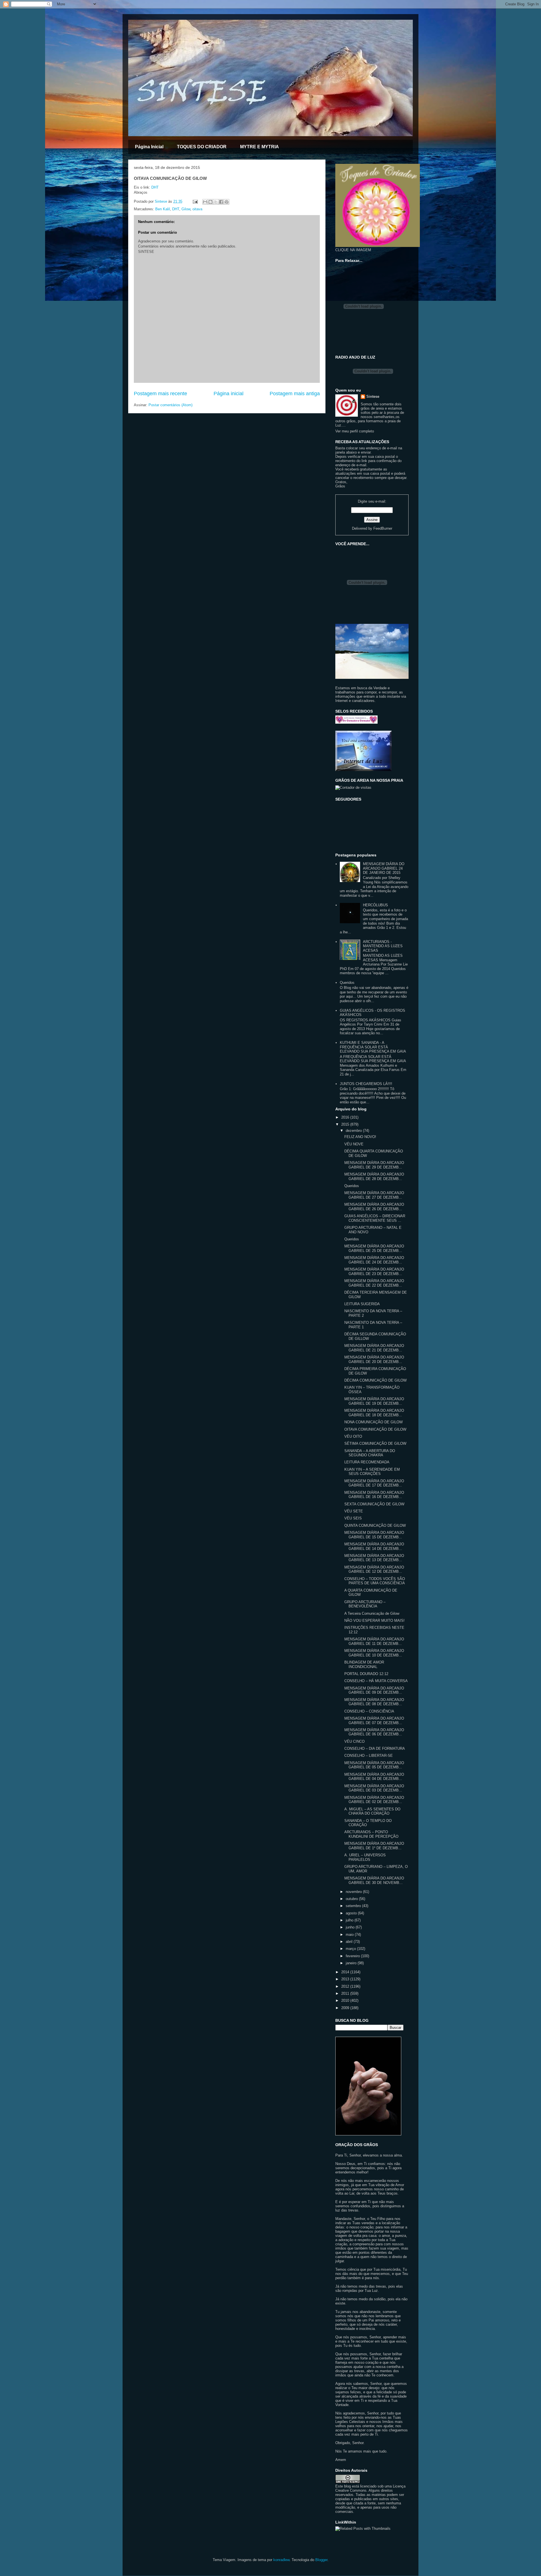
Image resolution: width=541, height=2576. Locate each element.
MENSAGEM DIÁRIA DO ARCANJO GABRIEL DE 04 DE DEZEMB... (374, 1777)
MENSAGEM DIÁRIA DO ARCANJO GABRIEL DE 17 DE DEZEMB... (374, 1483)
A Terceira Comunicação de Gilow (372, 1613)
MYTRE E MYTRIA (260, 147)
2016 (346, 1117)
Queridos (347, 983)
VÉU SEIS (353, 1518)
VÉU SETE (354, 1511)
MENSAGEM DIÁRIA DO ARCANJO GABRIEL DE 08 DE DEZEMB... (374, 1702)
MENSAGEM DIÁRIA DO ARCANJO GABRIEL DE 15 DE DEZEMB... (374, 1535)
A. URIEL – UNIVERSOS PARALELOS (365, 1857)
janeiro (352, 1963)
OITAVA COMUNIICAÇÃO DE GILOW (375, 1429)
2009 (346, 2008)
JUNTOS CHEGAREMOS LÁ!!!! (366, 1084)
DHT (155, 187)
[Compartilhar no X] (216, 202)
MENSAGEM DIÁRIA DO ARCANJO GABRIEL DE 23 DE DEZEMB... (374, 1272)
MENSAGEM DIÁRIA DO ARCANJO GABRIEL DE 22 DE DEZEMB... (374, 1283)
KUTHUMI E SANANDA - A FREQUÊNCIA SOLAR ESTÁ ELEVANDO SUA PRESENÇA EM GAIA (373, 1047)
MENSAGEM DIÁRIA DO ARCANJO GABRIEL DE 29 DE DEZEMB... (374, 1165)
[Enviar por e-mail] (205, 202)
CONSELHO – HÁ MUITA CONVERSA (376, 1681)
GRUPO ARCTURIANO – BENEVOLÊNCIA (365, 1604)
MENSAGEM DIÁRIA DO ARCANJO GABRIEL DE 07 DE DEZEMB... (374, 1721)
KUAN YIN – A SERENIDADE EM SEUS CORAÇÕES (372, 1472)
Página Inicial (149, 147)
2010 (346, 2001)
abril (350, 1942)
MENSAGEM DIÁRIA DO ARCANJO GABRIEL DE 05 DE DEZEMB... (374, 1765)
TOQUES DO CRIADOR (202, 147)
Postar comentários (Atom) (170, 405)
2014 (346, 1972)
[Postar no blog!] (210, 202)
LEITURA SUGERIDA (362, 1304)
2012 (346, 1986)
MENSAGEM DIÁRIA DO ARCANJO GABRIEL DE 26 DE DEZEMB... (374, 1207)
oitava (197, 209)
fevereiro (353, 1956)
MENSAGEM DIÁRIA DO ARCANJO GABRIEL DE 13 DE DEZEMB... (374, 1558)
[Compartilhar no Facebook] (221, 202)
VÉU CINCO (354, 1741)
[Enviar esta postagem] (195, 201)
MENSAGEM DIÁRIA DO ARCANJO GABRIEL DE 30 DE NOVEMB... (374, 1880)
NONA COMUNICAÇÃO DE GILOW (373, 1422)
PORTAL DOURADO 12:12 (366, 1674)
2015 (346, 1124)
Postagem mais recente (160, 394)
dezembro (354, 1131)
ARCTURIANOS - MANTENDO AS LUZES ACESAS (383, 946)
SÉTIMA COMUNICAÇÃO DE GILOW (375, 1443)
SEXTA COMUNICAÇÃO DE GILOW (374, 1504)
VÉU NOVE (354, 1144)
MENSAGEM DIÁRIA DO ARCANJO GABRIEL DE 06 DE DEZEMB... (374, 1732)
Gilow (186, 209)
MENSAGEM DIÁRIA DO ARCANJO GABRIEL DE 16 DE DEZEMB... (374, 1495)
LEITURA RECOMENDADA (367, 1462)
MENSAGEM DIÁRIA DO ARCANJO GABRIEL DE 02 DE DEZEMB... (374, 1800)
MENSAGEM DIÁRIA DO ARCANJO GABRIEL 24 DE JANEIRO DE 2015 (384, 868)
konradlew (281, 2560)
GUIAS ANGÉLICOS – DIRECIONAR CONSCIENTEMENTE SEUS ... (375, 1218)
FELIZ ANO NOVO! (360, 1137)
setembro (354, 1906)
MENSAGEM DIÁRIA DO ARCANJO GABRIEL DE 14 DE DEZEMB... (374, 1546)
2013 (346, 1979)
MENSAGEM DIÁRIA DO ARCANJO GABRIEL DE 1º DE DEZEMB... (374, 1846)
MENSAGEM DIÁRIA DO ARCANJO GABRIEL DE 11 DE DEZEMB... (374, 1641)
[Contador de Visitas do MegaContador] (353, 787)
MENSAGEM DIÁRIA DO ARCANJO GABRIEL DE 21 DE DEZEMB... (374, 1348)
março (351, 1949)
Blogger (321, 2560)
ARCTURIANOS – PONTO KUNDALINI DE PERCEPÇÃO (371, 1834)
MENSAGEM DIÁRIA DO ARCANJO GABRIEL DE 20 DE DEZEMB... (374, 1359)
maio (350, 1935)
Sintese (373, 396)
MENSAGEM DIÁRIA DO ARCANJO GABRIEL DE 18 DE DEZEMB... (374, 1413)
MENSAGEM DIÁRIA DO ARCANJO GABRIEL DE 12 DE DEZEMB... (374, 1569)
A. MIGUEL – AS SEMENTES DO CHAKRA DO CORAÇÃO (372, 1811)
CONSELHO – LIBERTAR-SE (369, 1756)
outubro (352, 1899)
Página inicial (229, 394)
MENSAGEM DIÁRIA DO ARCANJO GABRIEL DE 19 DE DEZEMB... (374, 1401)
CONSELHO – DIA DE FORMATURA (375, 1748)
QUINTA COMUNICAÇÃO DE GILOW (375, 1526)
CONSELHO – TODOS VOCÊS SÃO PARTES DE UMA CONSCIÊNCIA (375, 1581)
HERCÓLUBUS (375, 905)
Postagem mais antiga (295, 394)
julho (350, 1920)
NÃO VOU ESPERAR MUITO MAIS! (374, 1621)
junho (351, 1927)
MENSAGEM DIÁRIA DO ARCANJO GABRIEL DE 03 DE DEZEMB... (374, 1788)
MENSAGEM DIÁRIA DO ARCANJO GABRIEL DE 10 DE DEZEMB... (374, 1653)
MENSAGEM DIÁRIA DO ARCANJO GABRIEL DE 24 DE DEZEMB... (374, 1260)
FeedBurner (383, 528)
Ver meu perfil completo (355, 431)
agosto (352, 1913)
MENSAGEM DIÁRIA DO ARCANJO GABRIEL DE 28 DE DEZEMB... (374, 1177)
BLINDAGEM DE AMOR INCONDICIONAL (364, 1664)
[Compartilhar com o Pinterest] (227, 202)
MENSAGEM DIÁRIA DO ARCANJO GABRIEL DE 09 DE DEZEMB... (374, 1690)
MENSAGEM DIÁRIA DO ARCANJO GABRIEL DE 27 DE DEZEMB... (374, 1195)
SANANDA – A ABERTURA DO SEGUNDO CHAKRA (370, 1453)
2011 (346, 1993)
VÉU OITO (353, 1436)
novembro (354, 1892)
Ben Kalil (163, 209)
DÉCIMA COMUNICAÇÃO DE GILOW (375, 1380)
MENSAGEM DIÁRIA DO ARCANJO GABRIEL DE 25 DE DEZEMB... (374, 1248)
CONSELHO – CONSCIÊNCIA (369, 1711)
